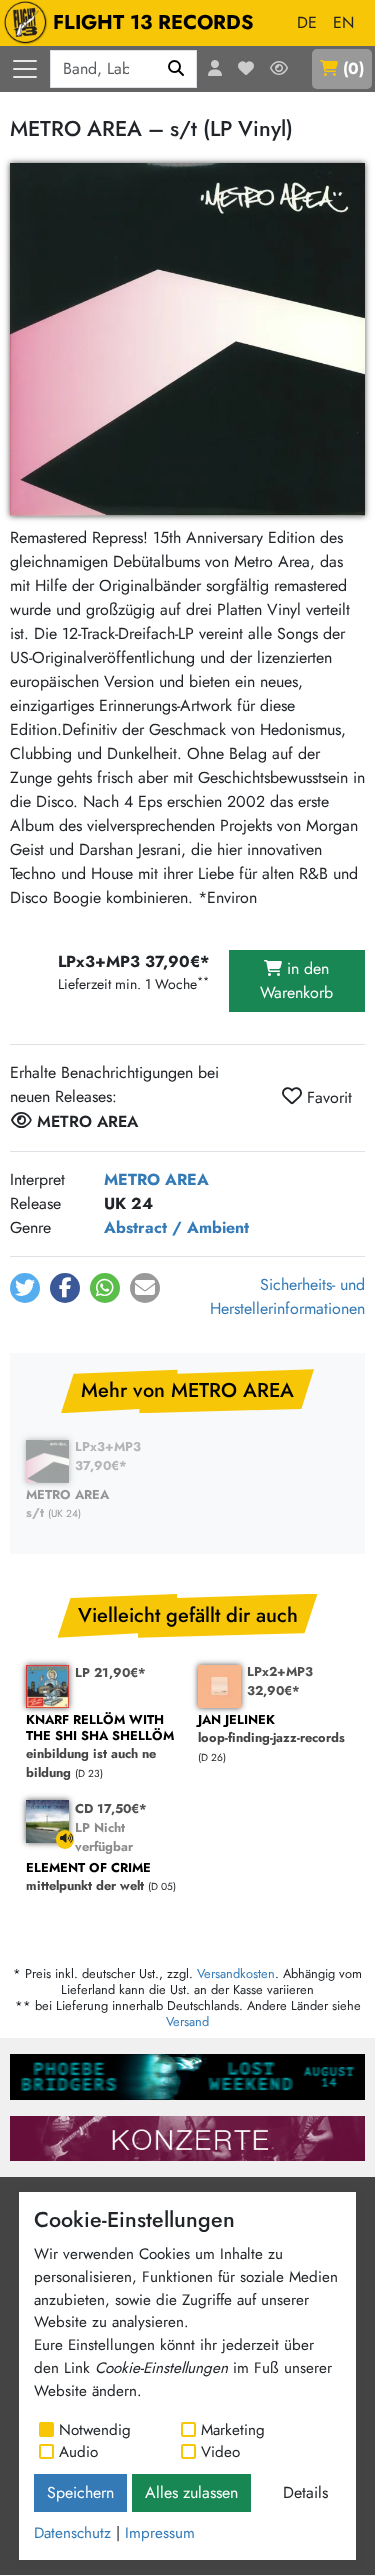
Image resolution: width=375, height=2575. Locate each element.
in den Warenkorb (296, 980)
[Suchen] (176, 69)
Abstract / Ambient (176, 1227)
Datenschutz (72, 2533)
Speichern (80, 2492)
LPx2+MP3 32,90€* (280, 1681)
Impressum (160, 2533)
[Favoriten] (246, 69)
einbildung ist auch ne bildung (100, 1747)
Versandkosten (236, 1973)
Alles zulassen (191, 2492)
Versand (187, 2021)
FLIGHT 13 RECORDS (153, 22)
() (353, 68)
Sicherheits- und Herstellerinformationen (287, 1296)
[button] (25, 1288)
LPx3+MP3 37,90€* (108, 1456)
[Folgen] (279, 69)
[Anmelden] (215, 69)
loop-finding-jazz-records (271, 1729)
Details (305, 2492)
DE (307, 22)
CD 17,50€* (111, 1808)
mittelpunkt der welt (88, 1877)
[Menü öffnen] (25, 69)
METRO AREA (156, 1179)
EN (343, 22)
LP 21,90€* (110, 1672)
